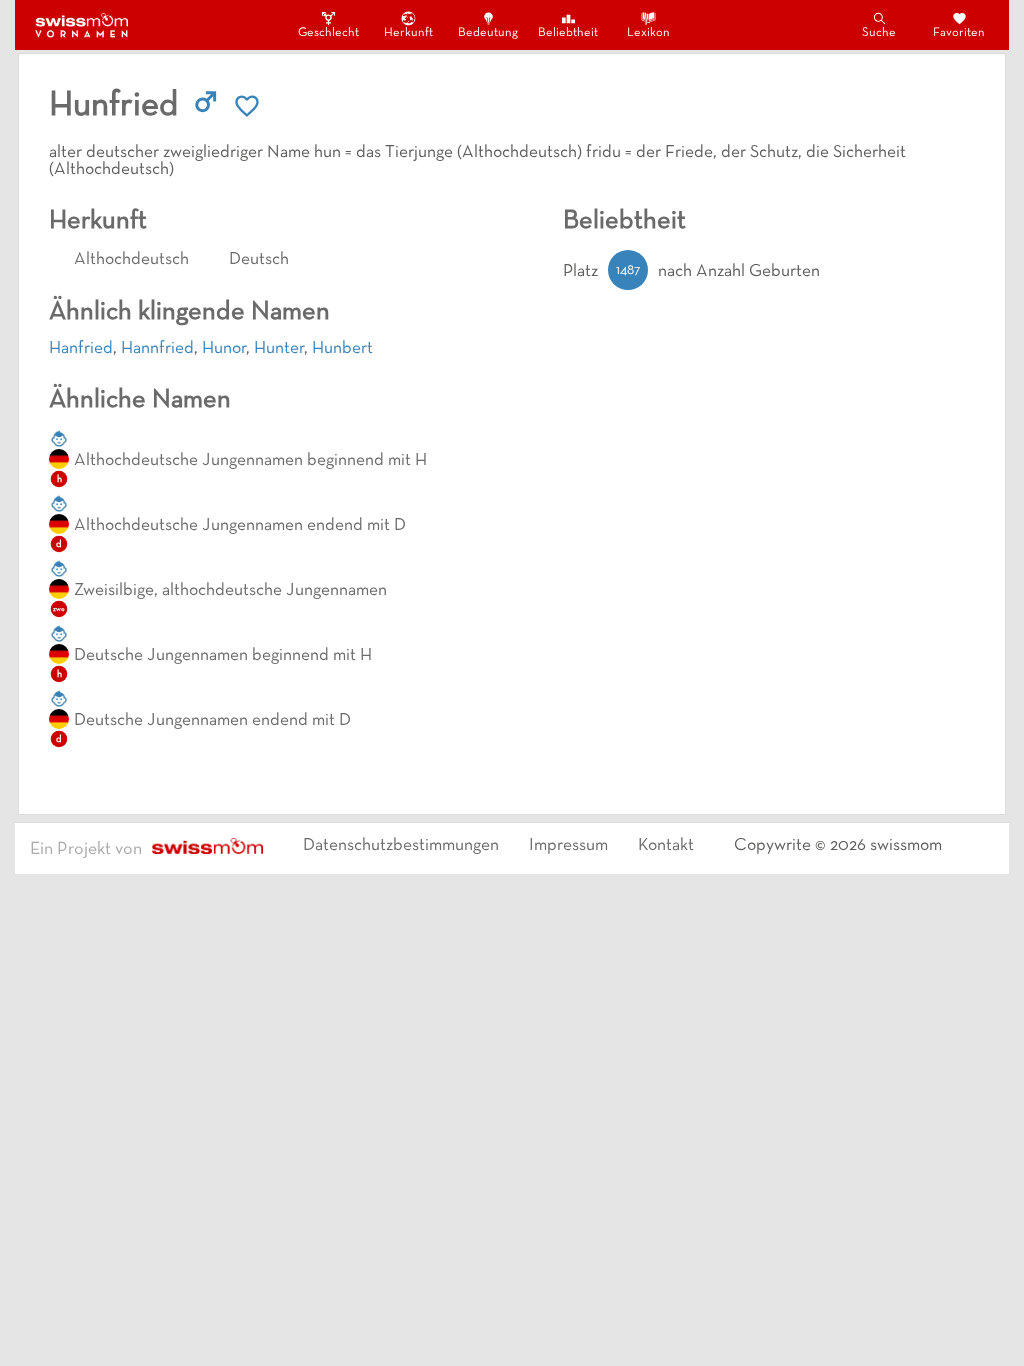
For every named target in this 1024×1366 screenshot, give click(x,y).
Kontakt (666, 846)
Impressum (568, 846)
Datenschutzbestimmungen (401, 846)
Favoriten (959, 33)
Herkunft (408, 33)
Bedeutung (488, 33)
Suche (879, 33)
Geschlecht (328, 33)
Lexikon (648, 33)
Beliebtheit (568, 33)
